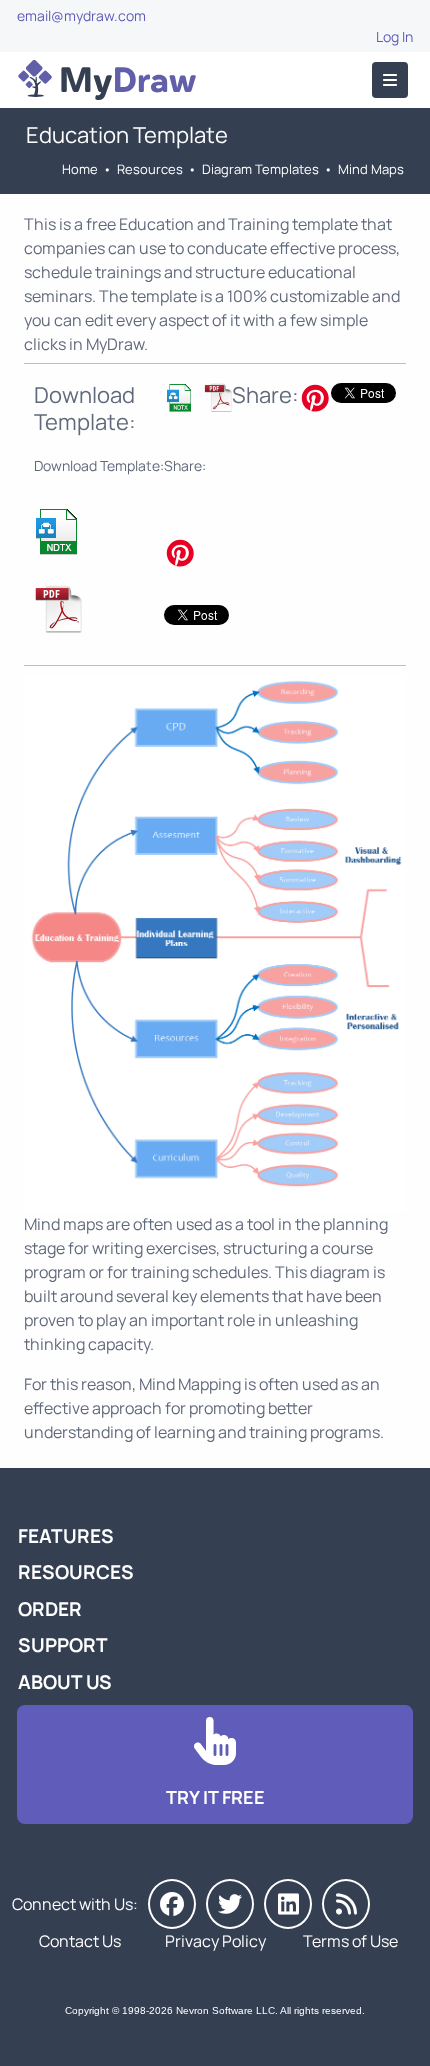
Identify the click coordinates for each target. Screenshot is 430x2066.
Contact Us (80, 1941)
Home (80, 169)
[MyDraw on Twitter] (230, 1904)
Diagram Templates (260, 169)
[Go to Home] (107, 80)
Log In (394, 36)
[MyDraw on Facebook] (172, 1904)
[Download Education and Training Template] (180, 408)
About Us (65, 1682)
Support (63, 1645)
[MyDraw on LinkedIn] (288, 1904)
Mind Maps (371, 169)
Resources (150, 169)
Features (66, 1536)
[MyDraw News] (346, 1904)
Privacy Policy (215, 1941)
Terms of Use (350, 1941)
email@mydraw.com (81, 15)
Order (50, 1609)
